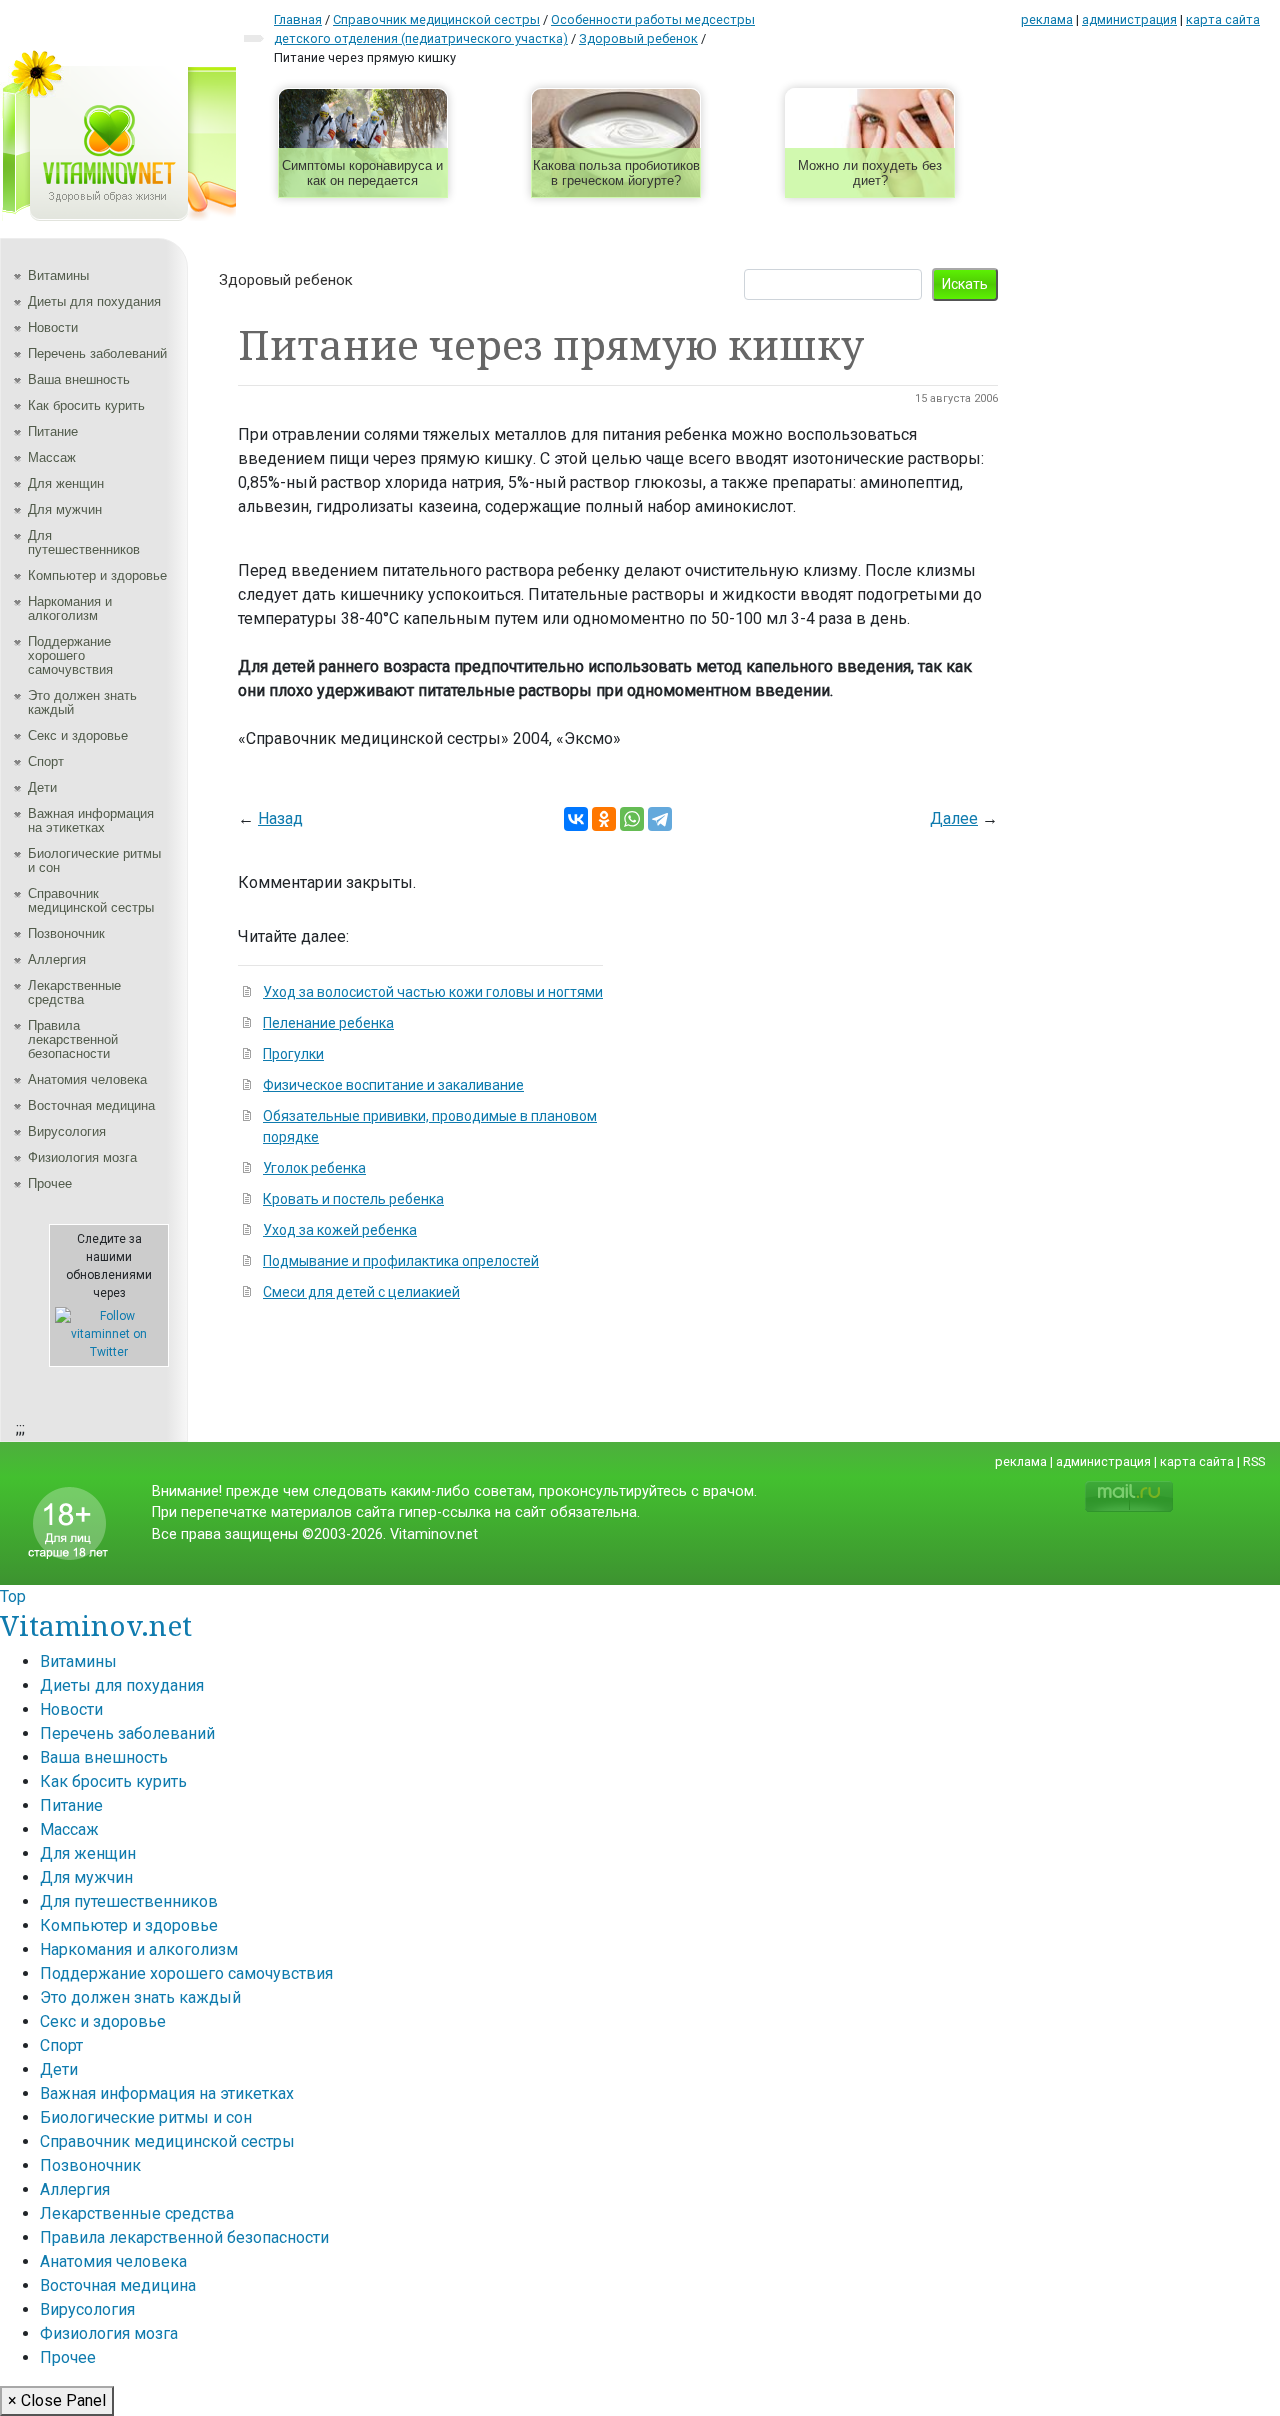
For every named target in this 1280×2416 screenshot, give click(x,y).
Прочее (50, 1183)
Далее (954, 818)
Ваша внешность (79, 379)
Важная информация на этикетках (91, 820)
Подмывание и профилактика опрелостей (401, 1261)
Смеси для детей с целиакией (361, 1292)
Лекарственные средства (74, 992)
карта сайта (1223, 19)
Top (13, 1596)
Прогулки (293, 1054)
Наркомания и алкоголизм (70, 608)
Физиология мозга (82, 1157)
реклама (1047, 19)
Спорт (46, 761)
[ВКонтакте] (576, 819)
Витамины (58, 275)
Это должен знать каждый (82, 702)
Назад (280, 818)
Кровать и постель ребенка (353, 1199)
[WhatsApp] (632, 819)
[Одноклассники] (604, 819)
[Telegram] (660, 819)
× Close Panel (57, 2400)
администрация (1129, 19)
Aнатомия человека (87, 1079)
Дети (42, 787)
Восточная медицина (91, 1105)
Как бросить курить (86, 405)
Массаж (52, 457)
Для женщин (66, 483)
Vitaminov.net (96, 1625)
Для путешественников (84, 542)
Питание (53, 431)
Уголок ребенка (314, 1168)
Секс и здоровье (78, 735)
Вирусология (67, 1131)
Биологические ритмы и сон (94, 860)
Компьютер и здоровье (97, 575)
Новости (53, 327)
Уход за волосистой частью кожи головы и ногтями (433, 992)
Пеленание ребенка (328, 1023)
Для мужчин (65, 509)
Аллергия (57, 959)
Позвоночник (66, 933)
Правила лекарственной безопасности (73, 1039)
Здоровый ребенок (286, 280)
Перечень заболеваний (97, 353)
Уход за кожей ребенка (340, 1230)
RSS (1254, 1461)
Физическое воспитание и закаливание (393, 1085)
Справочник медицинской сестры (91, 900)
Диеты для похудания (94, 301)
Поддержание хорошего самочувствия (70, 655)
